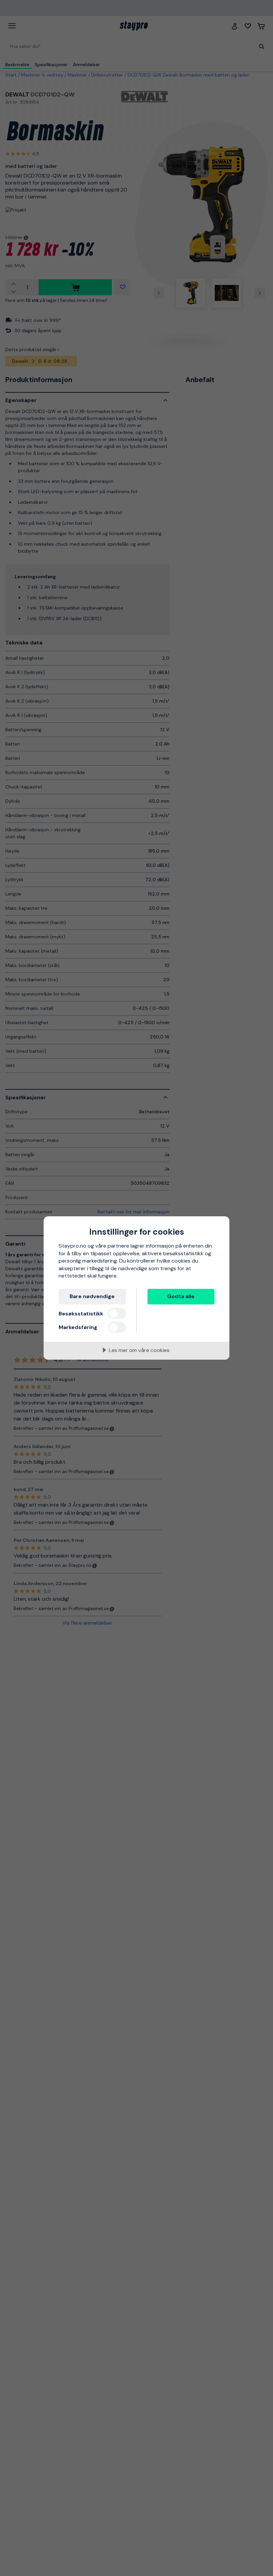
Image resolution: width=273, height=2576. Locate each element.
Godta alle (181, 1296)
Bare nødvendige (92, 1296)
